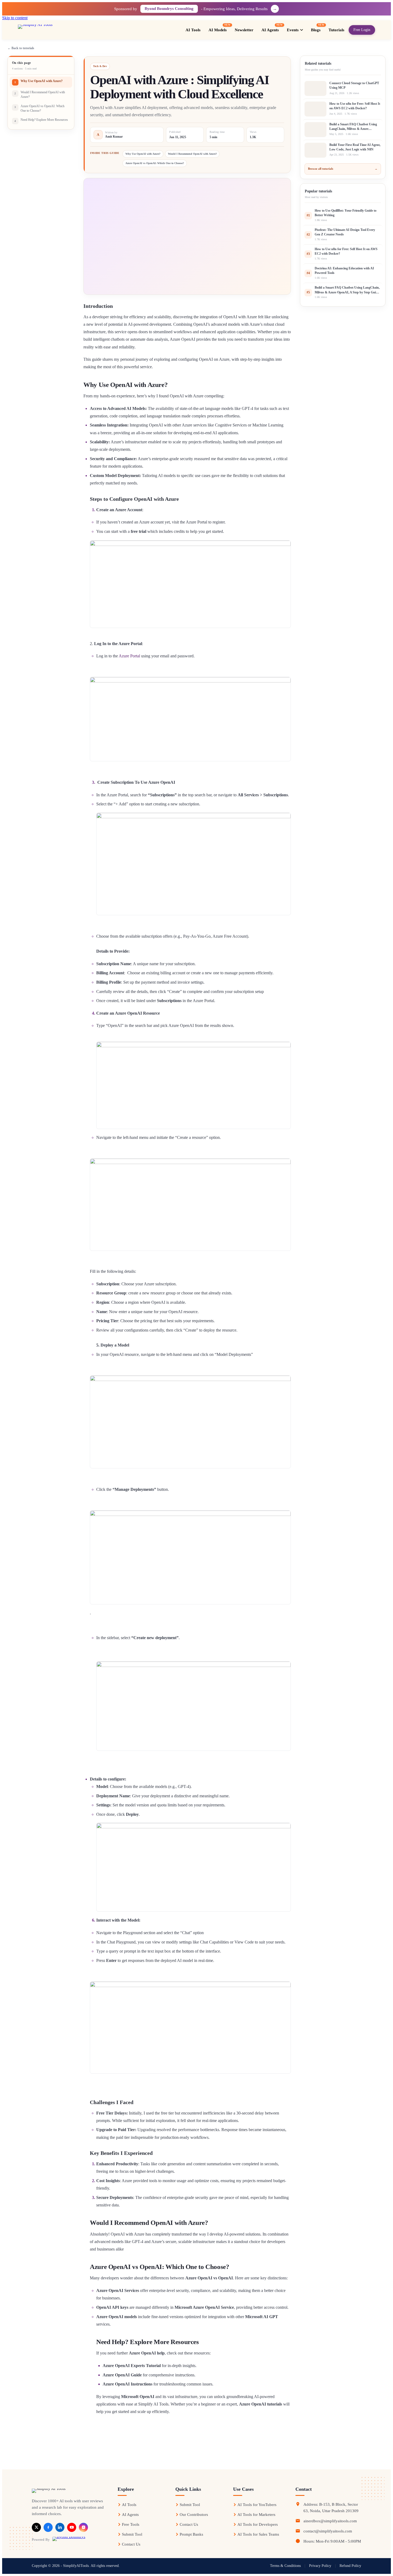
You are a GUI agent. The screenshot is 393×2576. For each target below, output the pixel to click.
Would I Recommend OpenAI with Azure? (192, 154)
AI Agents (130, 2515)
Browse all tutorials (343, 169)
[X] (36, 2527)
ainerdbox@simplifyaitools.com (330, 2521)
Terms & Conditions (285, 2566)
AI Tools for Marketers (256, 2515)
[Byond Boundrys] (69, 2540)
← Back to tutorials (21, 48)
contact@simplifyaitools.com (328, 2531)
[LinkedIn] (60, 2527)
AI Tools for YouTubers (257, 2505)
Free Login (362, 30)
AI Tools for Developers (258, 2524)
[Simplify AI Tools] (53, 30)
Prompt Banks (191, 2534)
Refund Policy (350, 2566)
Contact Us (131, 2544)
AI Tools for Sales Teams (258, 2534)
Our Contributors (194, 2515)
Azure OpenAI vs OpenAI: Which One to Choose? (155, 163)
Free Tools (131, 2524)
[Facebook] (48, 2527)
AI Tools (129, 2505)
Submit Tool (132, 2534)
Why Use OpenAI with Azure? (143, 154)
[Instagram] (83, 2527)
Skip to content (15, 18)
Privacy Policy (320, 2566)
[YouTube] (72, 2527)
